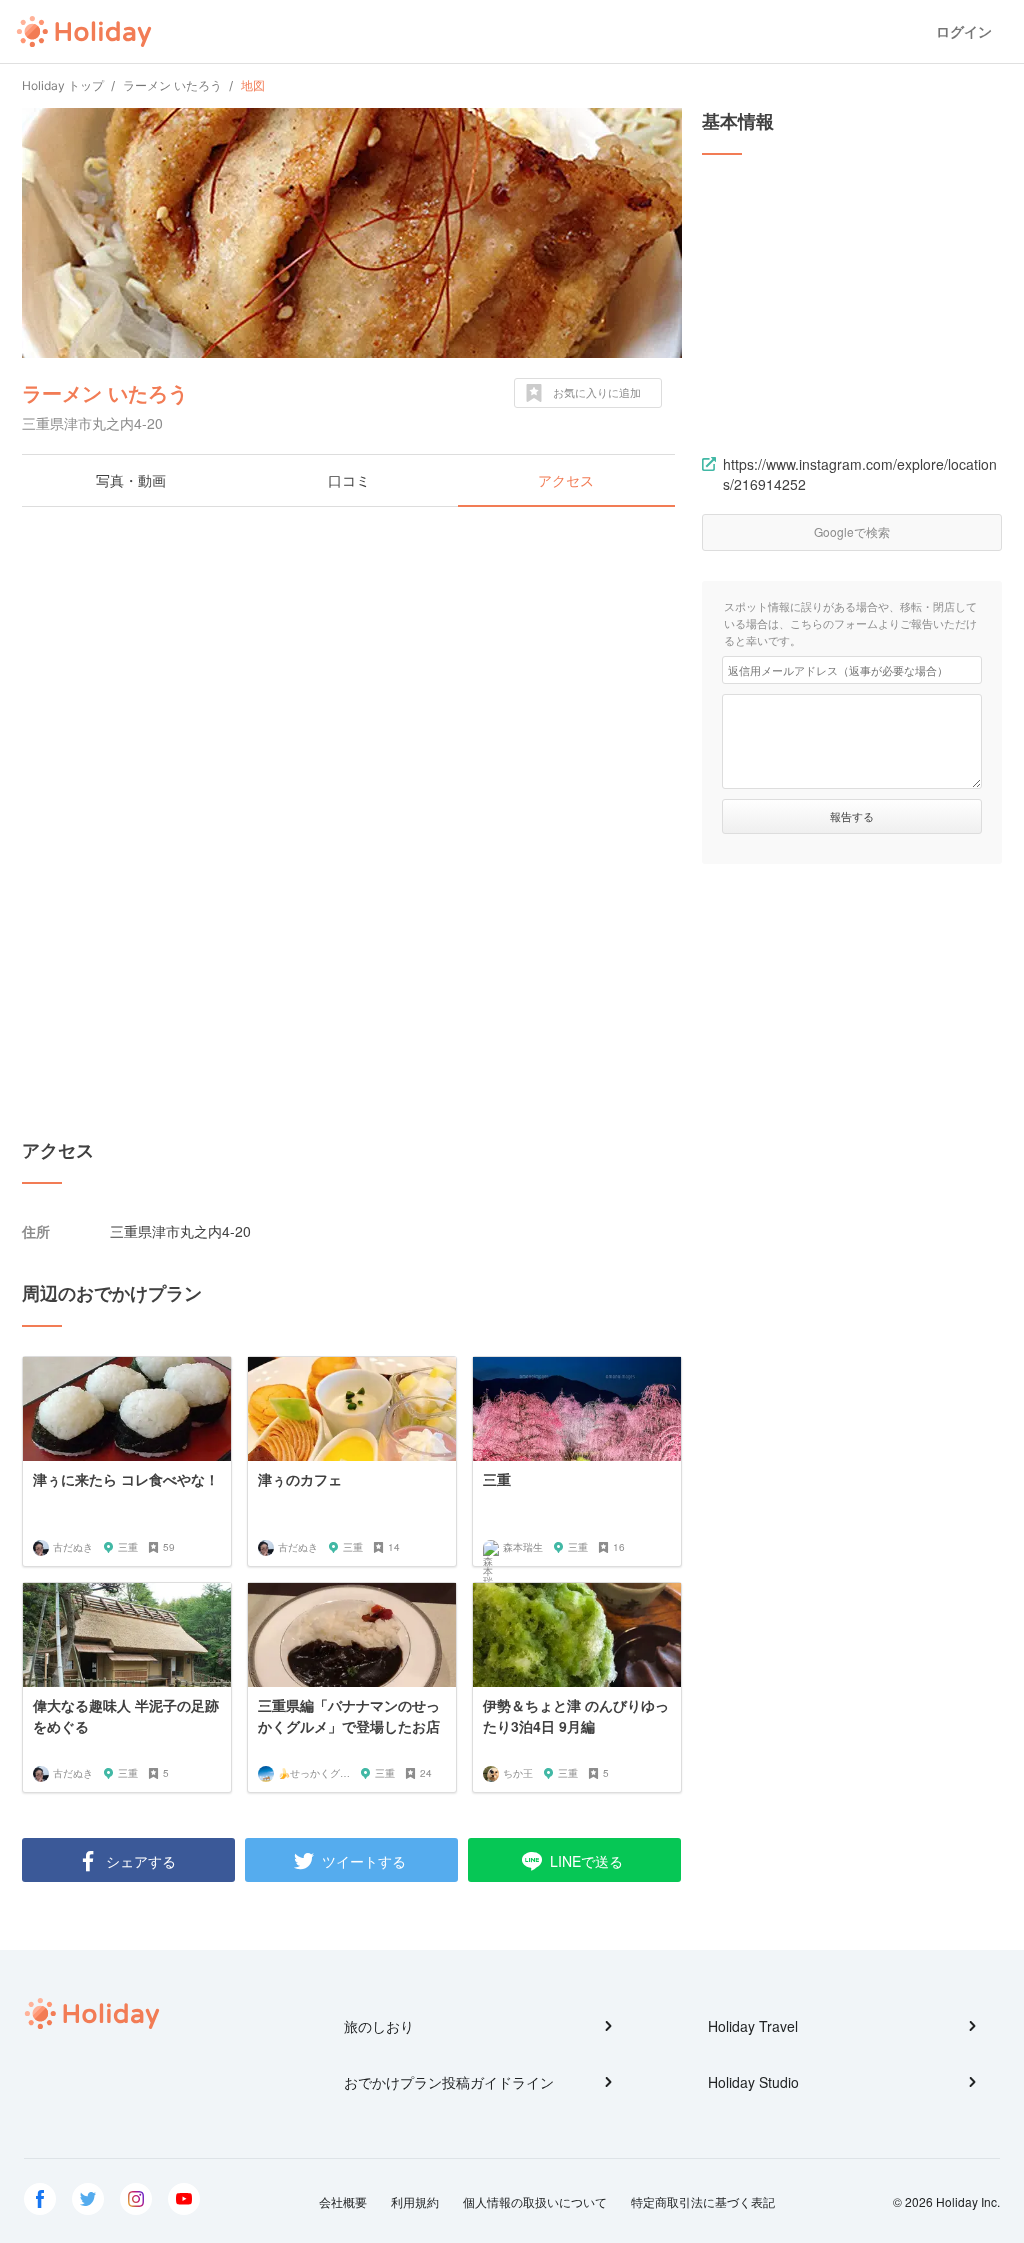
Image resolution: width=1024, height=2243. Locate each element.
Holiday (84, 32)
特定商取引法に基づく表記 (703, 2201)
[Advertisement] (352, 667)
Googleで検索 (852, 531)
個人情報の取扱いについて (535, 2201)
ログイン (964, 31)
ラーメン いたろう (105, 392)
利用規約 (415, 2201)
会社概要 (343, 2201)
